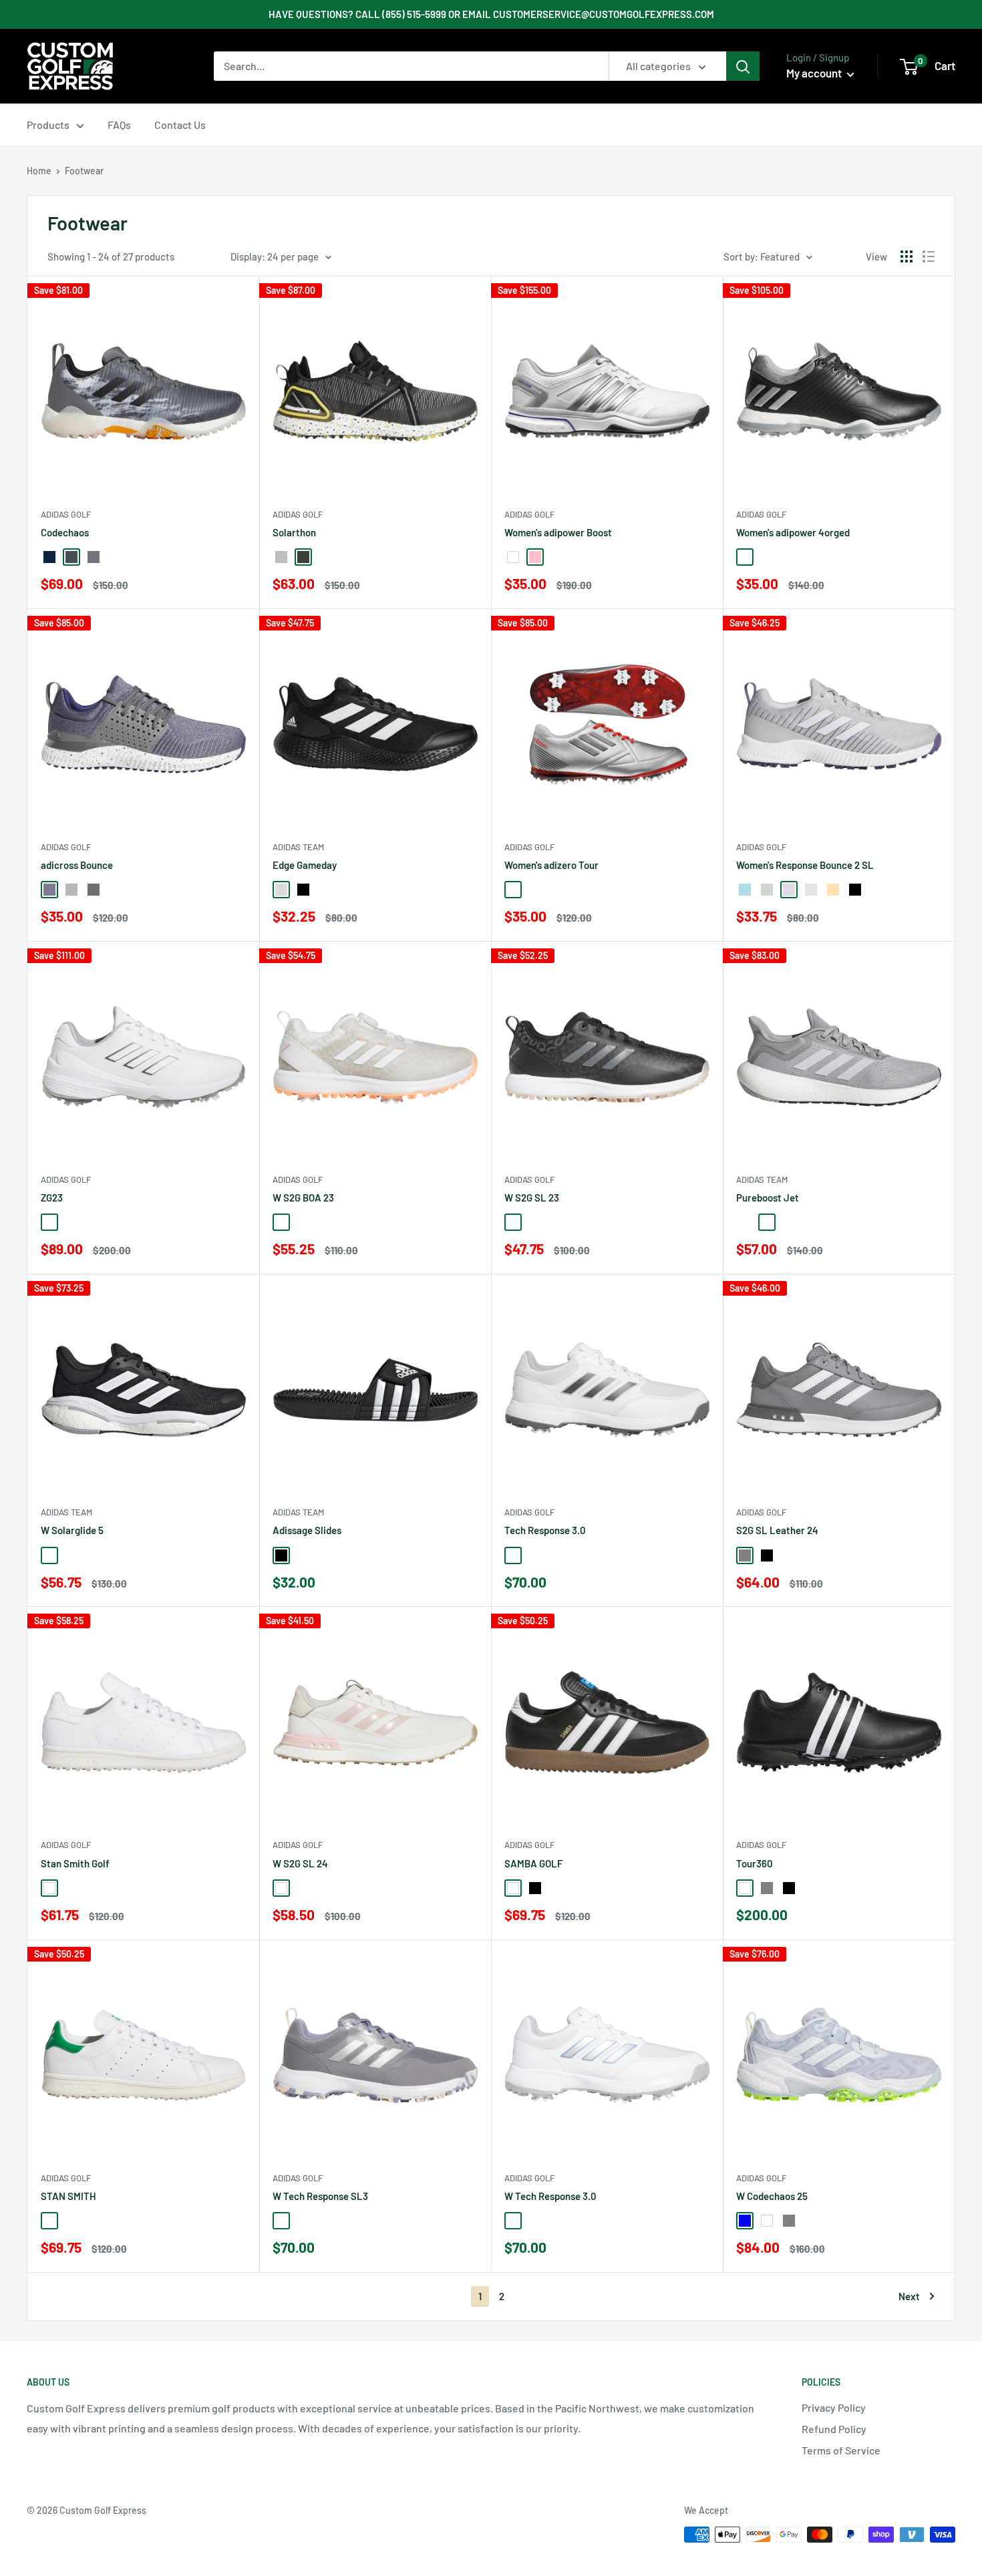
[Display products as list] (929, 256)
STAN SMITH (68, 2196)
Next (909, 2296)
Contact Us (180, 125)
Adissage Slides (307, 1530)
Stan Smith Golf (75, 1863)
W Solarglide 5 (72, 1530)
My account (815, 73)
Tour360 (755, 1863)
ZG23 (52, 1198)
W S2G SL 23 (532, 1198)
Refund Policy (834, 2429)
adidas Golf (66, 514)
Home (39, 171)
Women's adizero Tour (551, 865)
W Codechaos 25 (772, 2196)
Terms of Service (841, 2450)
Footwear (84, 171)
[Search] (743, 66)
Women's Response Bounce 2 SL (805, 865)
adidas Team (298, 847)
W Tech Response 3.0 (550, 2196)
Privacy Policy (834, 2407)
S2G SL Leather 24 (777, 1530)
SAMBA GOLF (533, 1863)
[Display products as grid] (907, 256)
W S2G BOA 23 (303, 1198)
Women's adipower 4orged (793, 532)
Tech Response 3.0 (545, 1530)
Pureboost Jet (768, 1198)
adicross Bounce (77, 865)
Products (48, 125)
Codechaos (65, 532)
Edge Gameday (305, 865)
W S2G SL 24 (300, 1863)
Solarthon (294, 532)
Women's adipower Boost (558, 532)
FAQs (119, 125)
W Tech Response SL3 (320, 2196)
